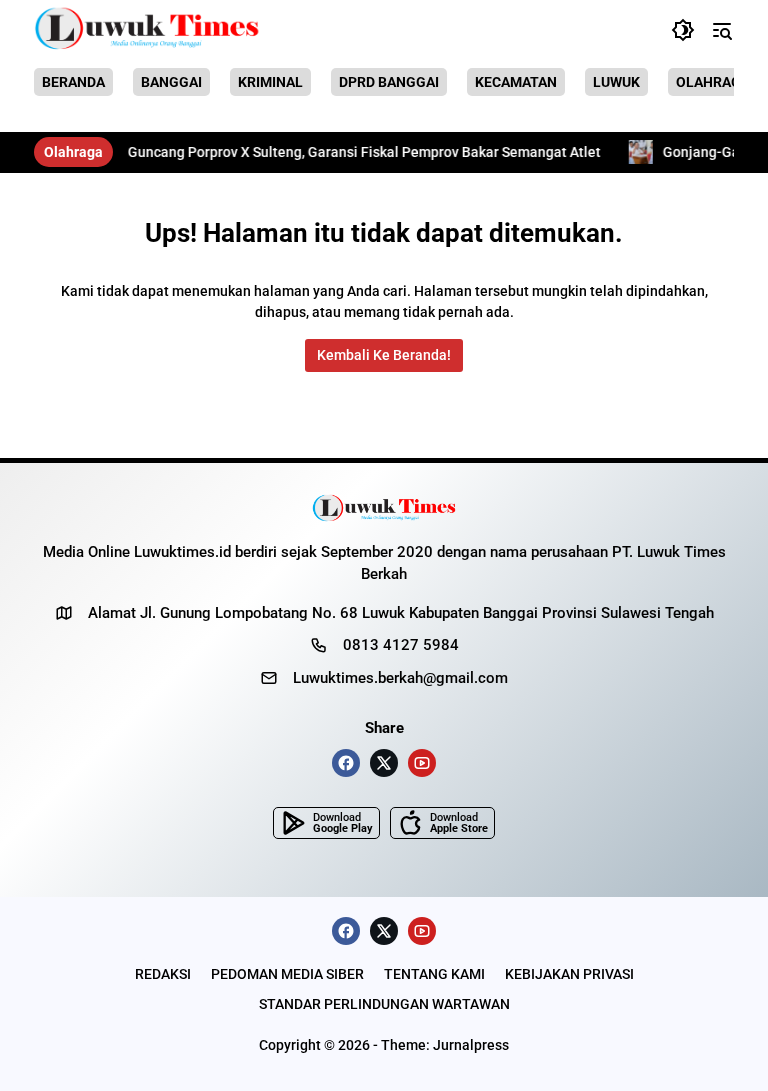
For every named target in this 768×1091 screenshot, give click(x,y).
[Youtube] (422, 763)
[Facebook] (346, 763)
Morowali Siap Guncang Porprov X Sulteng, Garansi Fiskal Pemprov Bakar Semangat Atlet (294, 152)
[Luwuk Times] (147, 30)
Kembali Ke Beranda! (384, 355)
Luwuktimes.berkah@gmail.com (400, 678)
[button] (683, 30)
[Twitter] (384, 763)
